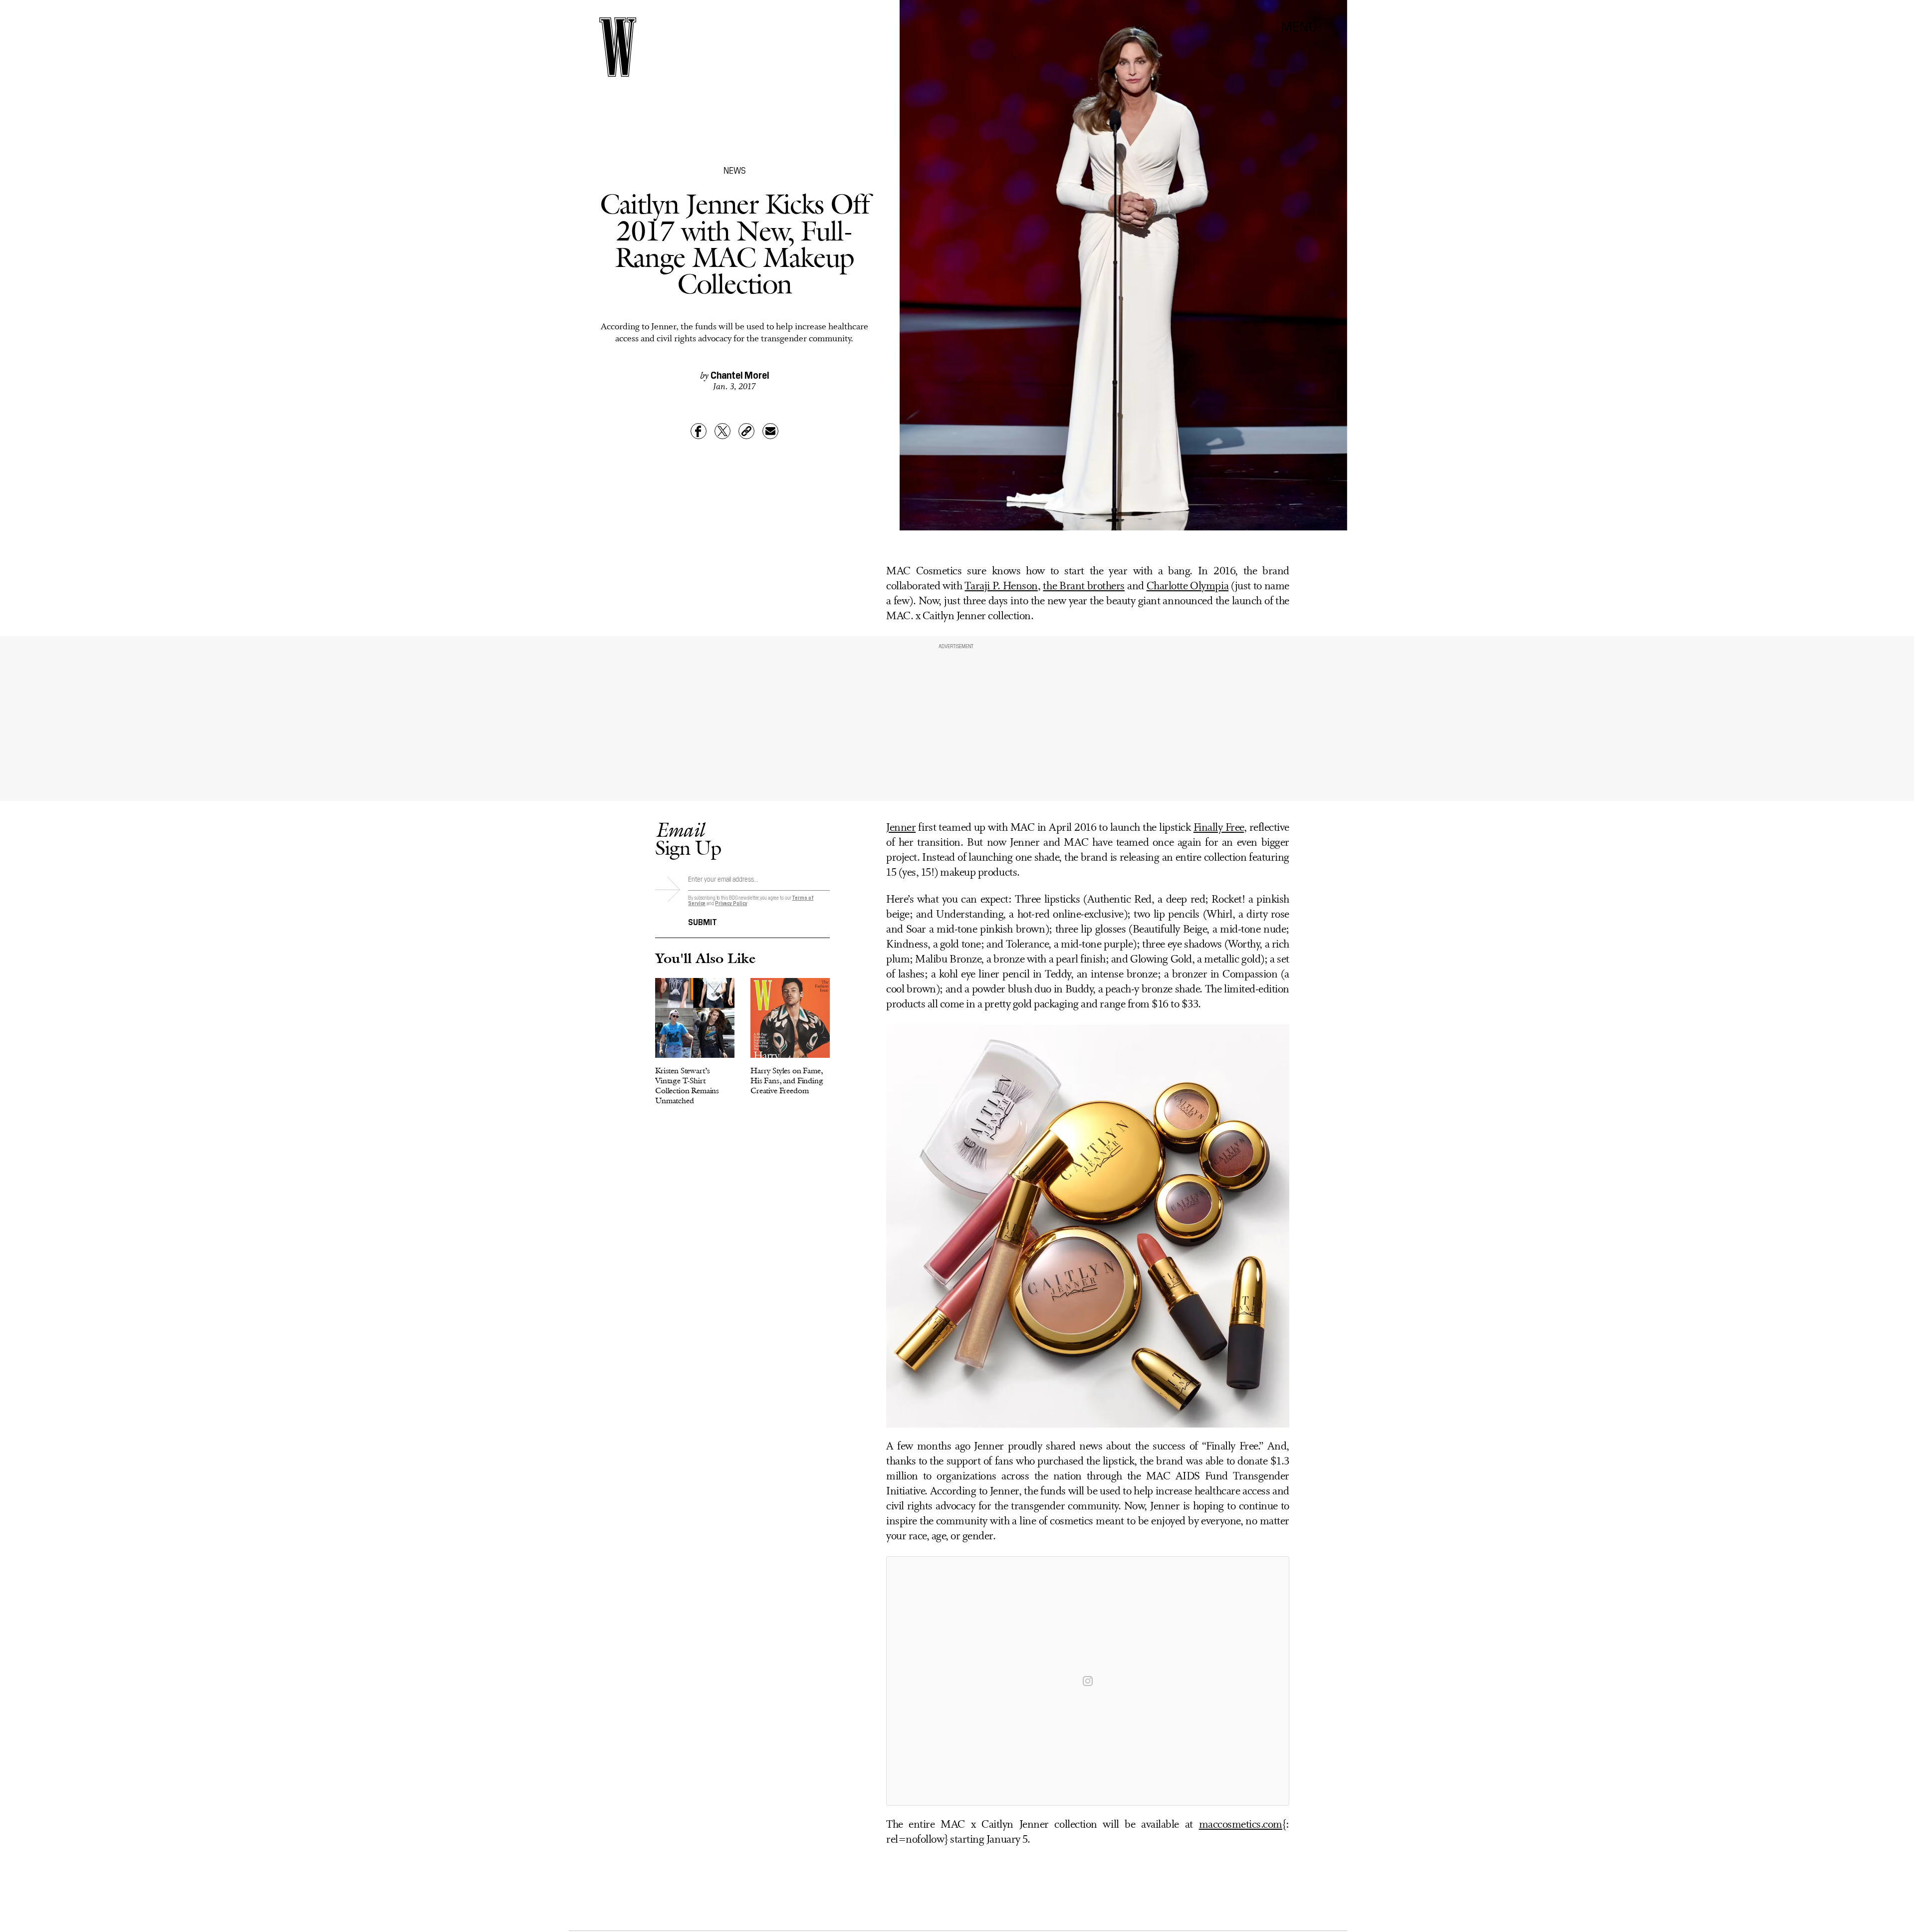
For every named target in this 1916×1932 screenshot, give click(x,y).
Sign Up (688, 839)
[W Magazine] (618, 47)
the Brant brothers (1083, 587)
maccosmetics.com (1241, 1825)
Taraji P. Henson (1001, 587)
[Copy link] (746, 431)
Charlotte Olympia (1188, 587)
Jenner (901, 828)
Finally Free (1219, 828)
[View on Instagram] (1088, 1681)
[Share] (699, 431)
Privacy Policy (731, 903)
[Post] (722, 431)
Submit (703, 921)
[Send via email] (770, 431)
